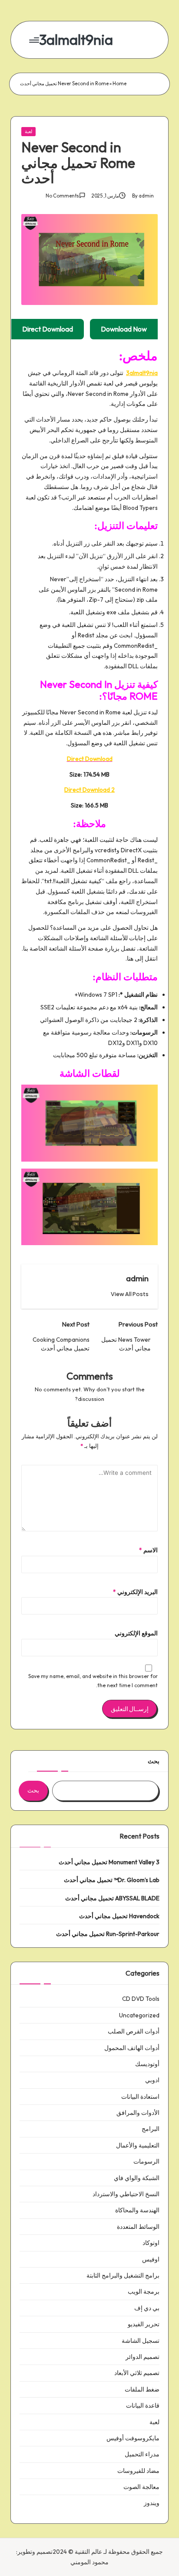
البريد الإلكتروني (135, 1592)
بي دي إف (147, 2308)
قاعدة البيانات (143, 2405)
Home (119, 84)
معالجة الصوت (141, 2487)
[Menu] (35, 40)
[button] (130, 1294)
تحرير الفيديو (144, 2324)
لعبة (28, 131)
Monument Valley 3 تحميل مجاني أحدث (109, 1862)
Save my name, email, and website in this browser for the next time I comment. (93, 1681)
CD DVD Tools (141, 1999)
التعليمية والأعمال (138, 2145)
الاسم (148, 1550)
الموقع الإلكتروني (136, 1633)
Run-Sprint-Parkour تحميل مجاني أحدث (108, 1934)
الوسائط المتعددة (138, 2227)
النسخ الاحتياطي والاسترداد (126, 2194)
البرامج (151, 2129)
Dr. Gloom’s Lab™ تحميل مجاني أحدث (112, 1880)
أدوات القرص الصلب (134, 2031)
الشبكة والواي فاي (137, 2178)
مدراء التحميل (142, 2454)
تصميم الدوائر (143, 2357)
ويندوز (152, 2503)
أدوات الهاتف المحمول (132, 2048)
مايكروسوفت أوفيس (133, 2438)
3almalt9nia (76, 40)
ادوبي (152, 2080)
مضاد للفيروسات (138, 2471)
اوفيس (151, 2259)
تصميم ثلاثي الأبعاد (137, 2373)
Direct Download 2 (89, 790)
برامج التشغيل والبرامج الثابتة (123, 2275)
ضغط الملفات (142, 2389)
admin (137, 1278)
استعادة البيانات (140, 2097)
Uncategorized (139, 2015)
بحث (154, 1761)
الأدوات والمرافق (138, 2113)
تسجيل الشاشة (141, 2341)
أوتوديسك (147, 2064)
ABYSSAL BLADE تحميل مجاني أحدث (112, 1898)
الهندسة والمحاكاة (137, 2210)
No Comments (62, 196)
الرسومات (146, 2161)
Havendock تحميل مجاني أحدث (119, 1916)
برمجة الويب (144, 2291)
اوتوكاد (151, 2243)
